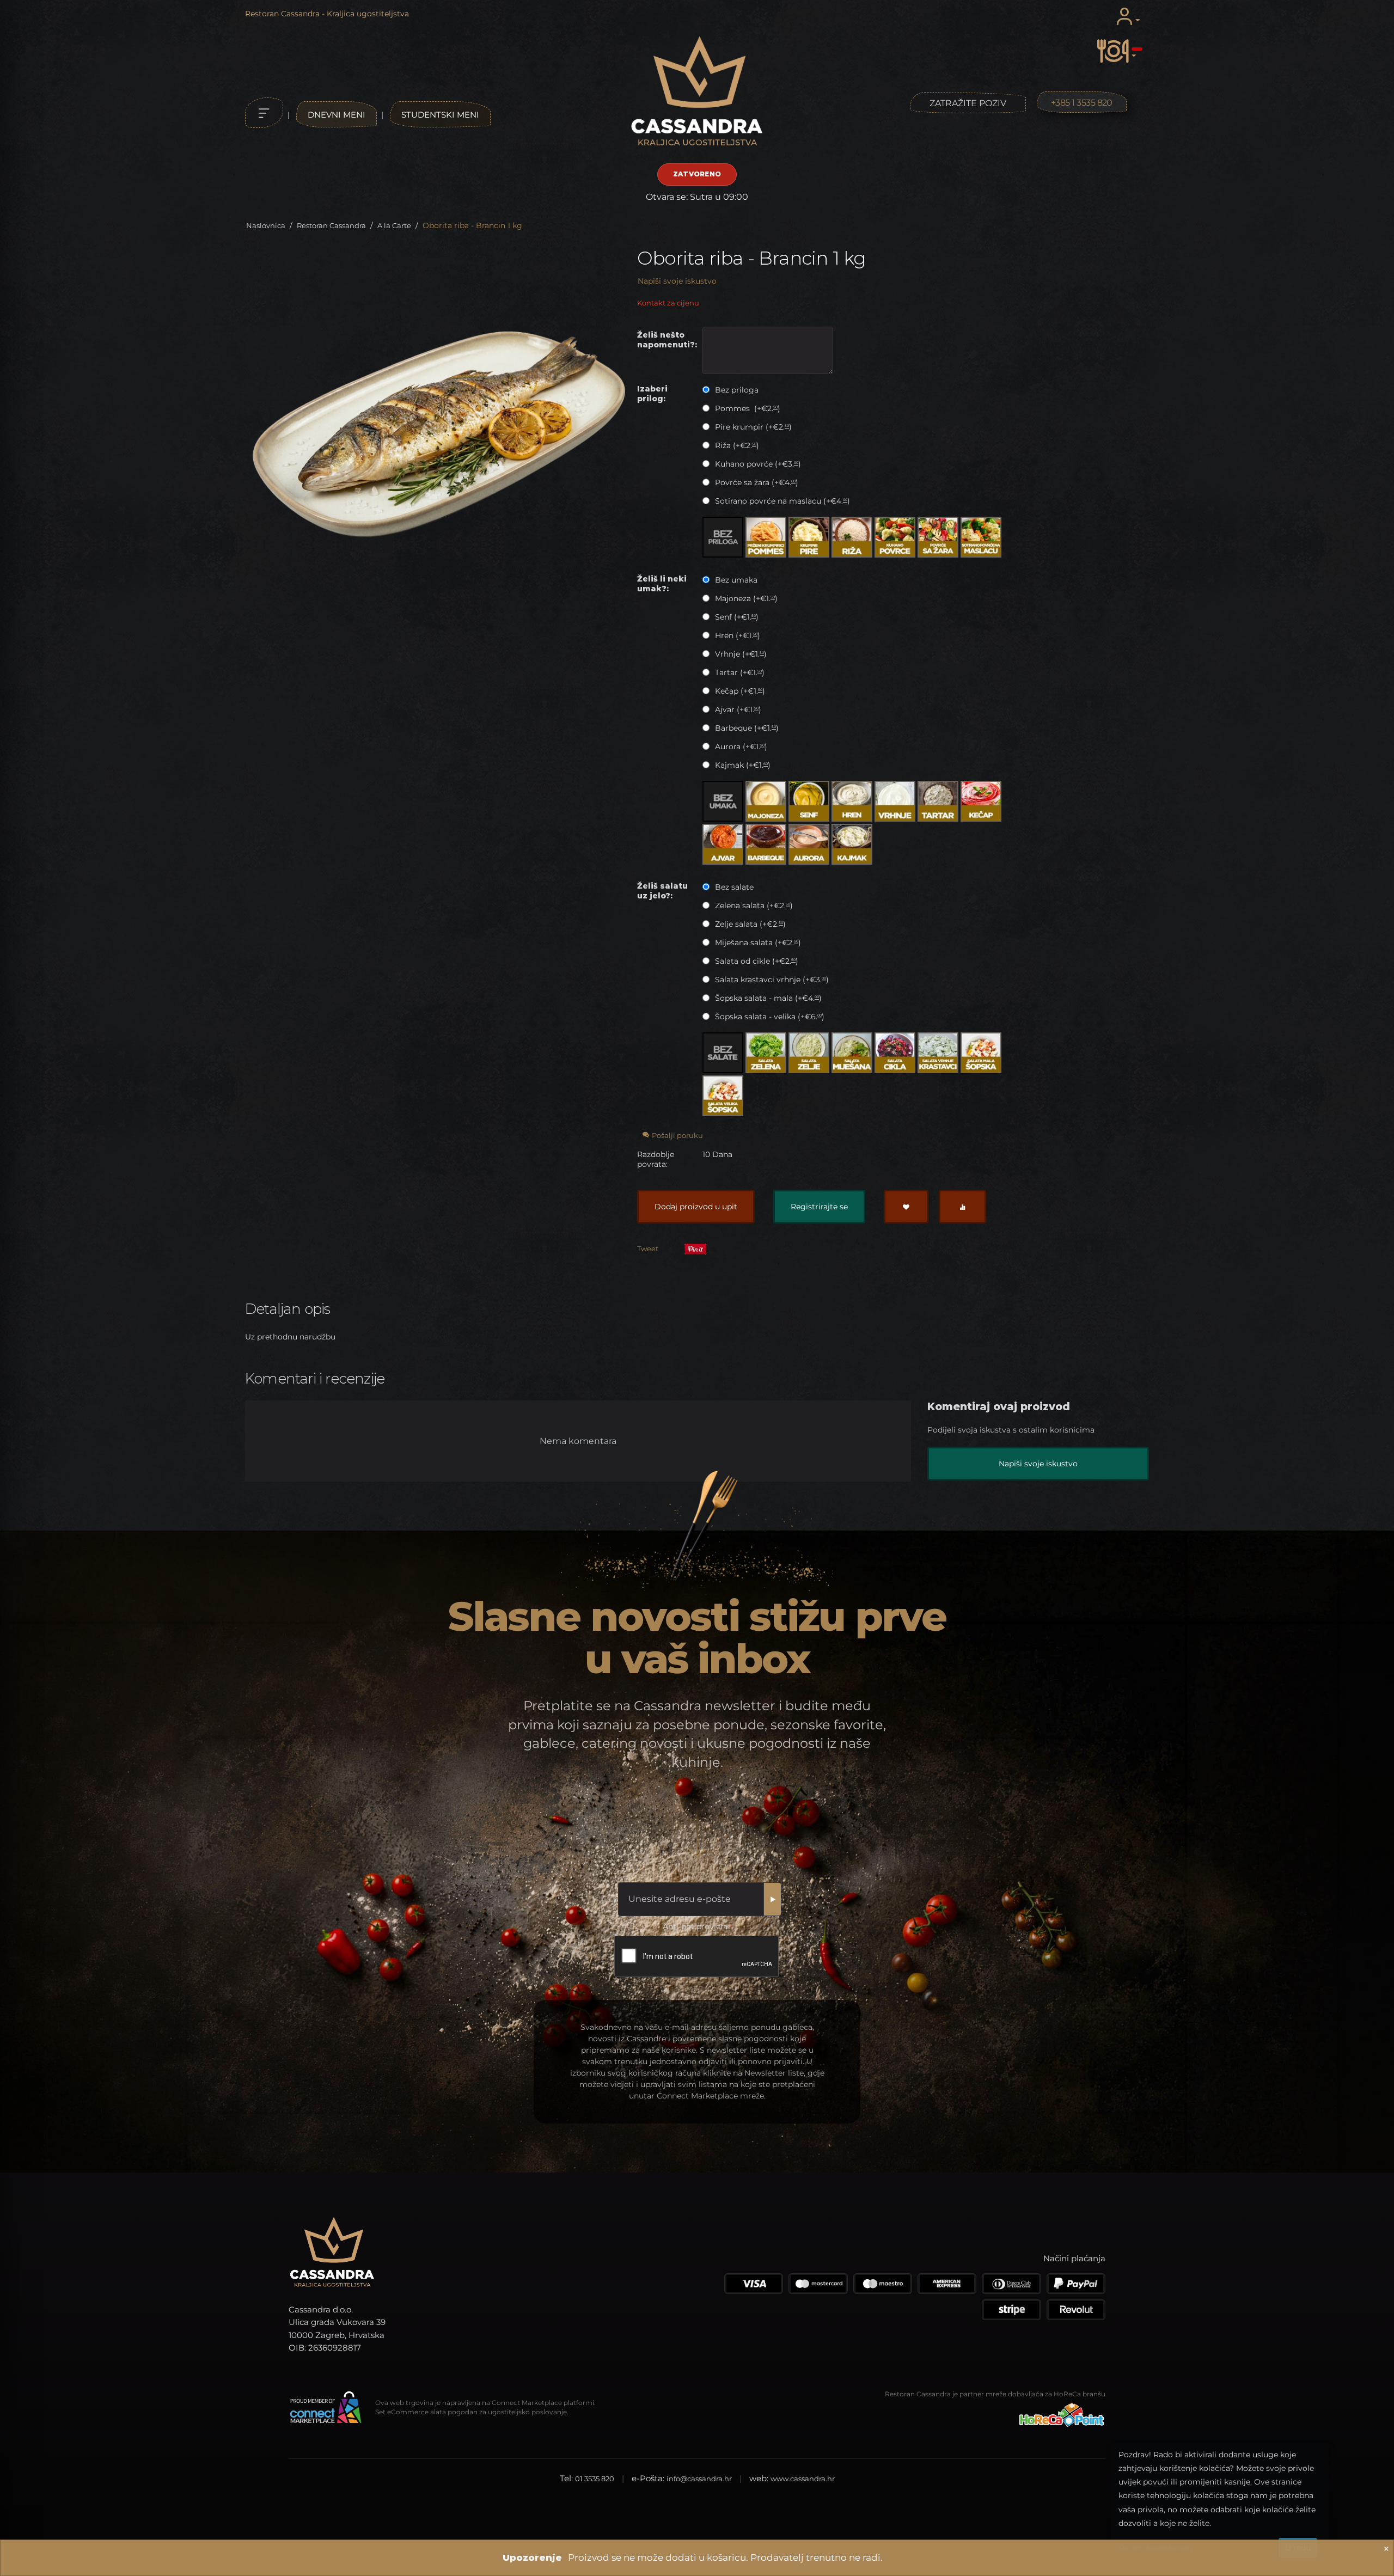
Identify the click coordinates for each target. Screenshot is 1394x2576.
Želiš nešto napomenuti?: (667, 340)
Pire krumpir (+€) (752, 427)
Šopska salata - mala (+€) (767, 998)
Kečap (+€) (739, 691)
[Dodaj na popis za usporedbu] (962, 1207)
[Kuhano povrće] (895, 537)
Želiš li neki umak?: (662, 584)
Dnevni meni (337, 115)
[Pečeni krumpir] (766, 537)
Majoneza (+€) (745, 598)
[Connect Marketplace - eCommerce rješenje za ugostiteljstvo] (325, 2408)
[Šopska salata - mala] (981, 1053)
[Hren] (852, 801)
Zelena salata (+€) (753, 905)
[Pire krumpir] (809, 537)
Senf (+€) (736, 617)
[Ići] (772, 1899)
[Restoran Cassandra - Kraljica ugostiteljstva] (697, 92)
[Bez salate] (723, 1053)
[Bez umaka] (723, 801)
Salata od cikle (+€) (756, 961)
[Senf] (809, 801)
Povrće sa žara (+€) (756, 482)
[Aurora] (809, 844)
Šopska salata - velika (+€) (769, 1017)
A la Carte (394, 225)
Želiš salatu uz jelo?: (662, 891)
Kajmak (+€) (742, 765)
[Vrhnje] (895, 801)
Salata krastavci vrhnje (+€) (771, 980)
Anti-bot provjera (695, 1926)
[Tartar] (938, 801)
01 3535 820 (595, 2479)
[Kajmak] (852, 844)
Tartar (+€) (739, 672)
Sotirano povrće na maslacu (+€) (781, 501)
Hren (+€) (736, 635)
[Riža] (852, 537)
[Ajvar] (723, 844)
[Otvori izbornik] (264, 113)
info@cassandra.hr (699, 2479)
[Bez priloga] (723, 537)
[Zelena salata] (766, 1053)
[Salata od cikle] (895, 1053)
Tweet (648, 1249)
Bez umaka (736, 580)
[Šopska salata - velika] (723, 1096)
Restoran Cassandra (331, 225)
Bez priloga (737, 390)
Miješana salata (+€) (757, 943)
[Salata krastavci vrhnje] (938, 1053)
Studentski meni (440, 115)
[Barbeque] (766, 844)
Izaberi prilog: (652, 394)
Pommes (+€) (747, 408)
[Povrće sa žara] (938, 537)
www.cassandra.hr (803, 2479)
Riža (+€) (736, 445)
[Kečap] (981, 801)
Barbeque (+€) (746, 728)
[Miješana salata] (852, 1053)
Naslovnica (266, 225)
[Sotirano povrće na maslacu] (981, 537)
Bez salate (734, 887)
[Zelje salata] (809, 1053)
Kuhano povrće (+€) (757, 464)
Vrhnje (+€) (740, 654)
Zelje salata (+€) (749, 924)
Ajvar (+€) (737, 709)
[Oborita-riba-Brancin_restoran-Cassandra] (439, 435)
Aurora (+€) (740, 747)
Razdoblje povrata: (656, 1159)
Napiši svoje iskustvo (677, 281)
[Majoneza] (766, 801)
